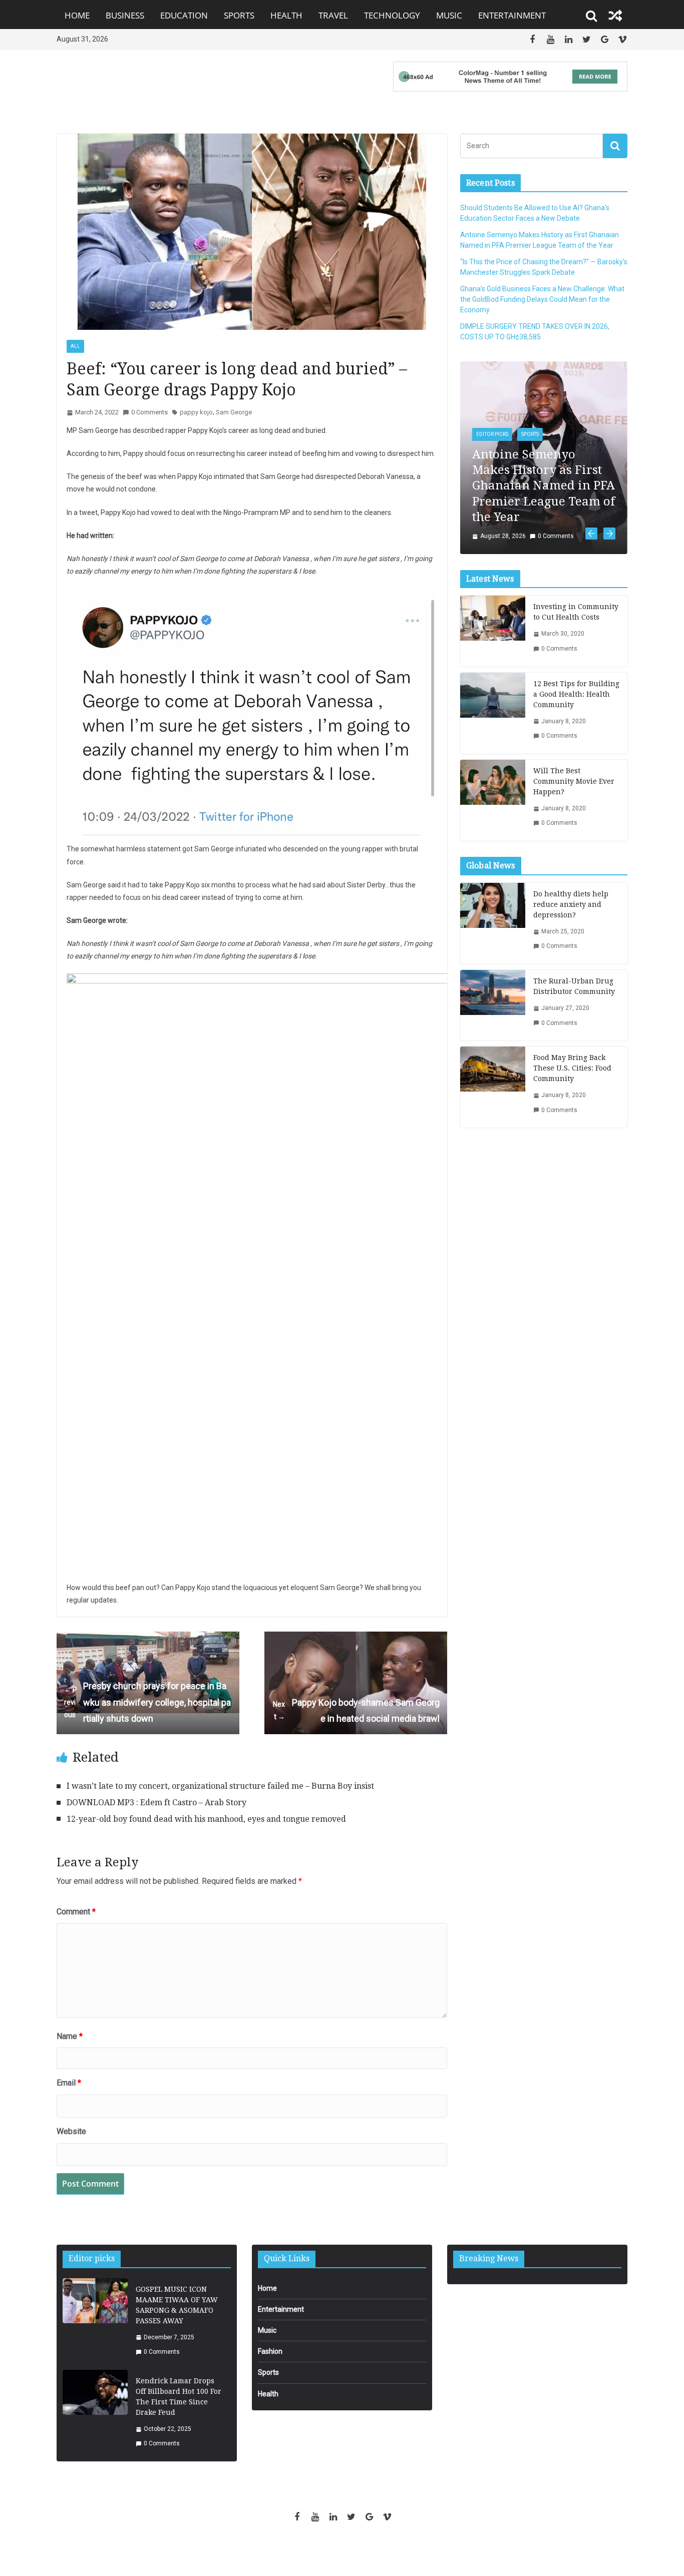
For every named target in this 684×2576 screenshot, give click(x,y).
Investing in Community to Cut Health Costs (576, 612)
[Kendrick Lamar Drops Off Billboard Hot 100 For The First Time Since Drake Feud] (95, 2413)
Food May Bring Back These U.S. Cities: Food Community (572, 1068)
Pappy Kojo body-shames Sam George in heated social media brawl (356, 1710)
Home (77, 15)
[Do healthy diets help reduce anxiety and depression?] (493, 923)
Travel (333, 15)
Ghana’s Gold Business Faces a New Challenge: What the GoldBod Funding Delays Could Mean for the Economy (542, 299)
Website (71, 2131)
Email (69, 2083)
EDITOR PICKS (492, 434)
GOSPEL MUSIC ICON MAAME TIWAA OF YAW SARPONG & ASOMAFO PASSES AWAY (177, 2305)
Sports (239, 15)
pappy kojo (196, 412)
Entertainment (512, 15)
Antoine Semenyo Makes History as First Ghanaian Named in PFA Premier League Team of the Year (544, 486)
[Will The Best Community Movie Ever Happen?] (493, 800)
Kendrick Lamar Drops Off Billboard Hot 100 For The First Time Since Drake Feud (179, 2397)
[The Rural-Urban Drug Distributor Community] (493, 1005)
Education (184, 15)
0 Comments (149, 412)
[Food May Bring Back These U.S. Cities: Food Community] (493, 1087)
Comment (76, 1912)
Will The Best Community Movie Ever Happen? (574, 781)
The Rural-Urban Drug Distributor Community (574, 986)
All (75, 346)
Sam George (234, 412)
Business (125, 15)
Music (449, 15)
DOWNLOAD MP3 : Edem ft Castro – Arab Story (156, 1802)
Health (286, 15)
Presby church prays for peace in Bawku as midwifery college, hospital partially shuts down (147, 1702)
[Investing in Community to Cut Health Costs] (493, 631)
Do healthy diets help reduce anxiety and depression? (571, 904)
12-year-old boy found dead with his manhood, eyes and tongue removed (206, 1819)
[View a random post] (615, 16)
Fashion (270, 2351)
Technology (392, 15)
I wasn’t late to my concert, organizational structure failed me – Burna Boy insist (220, 1786)
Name (70, 2036)
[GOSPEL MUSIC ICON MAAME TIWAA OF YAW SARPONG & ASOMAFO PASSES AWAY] (95, 2321)
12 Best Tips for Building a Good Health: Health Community (576, 694)
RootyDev (359, 2551)
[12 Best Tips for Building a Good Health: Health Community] (493, 713)
